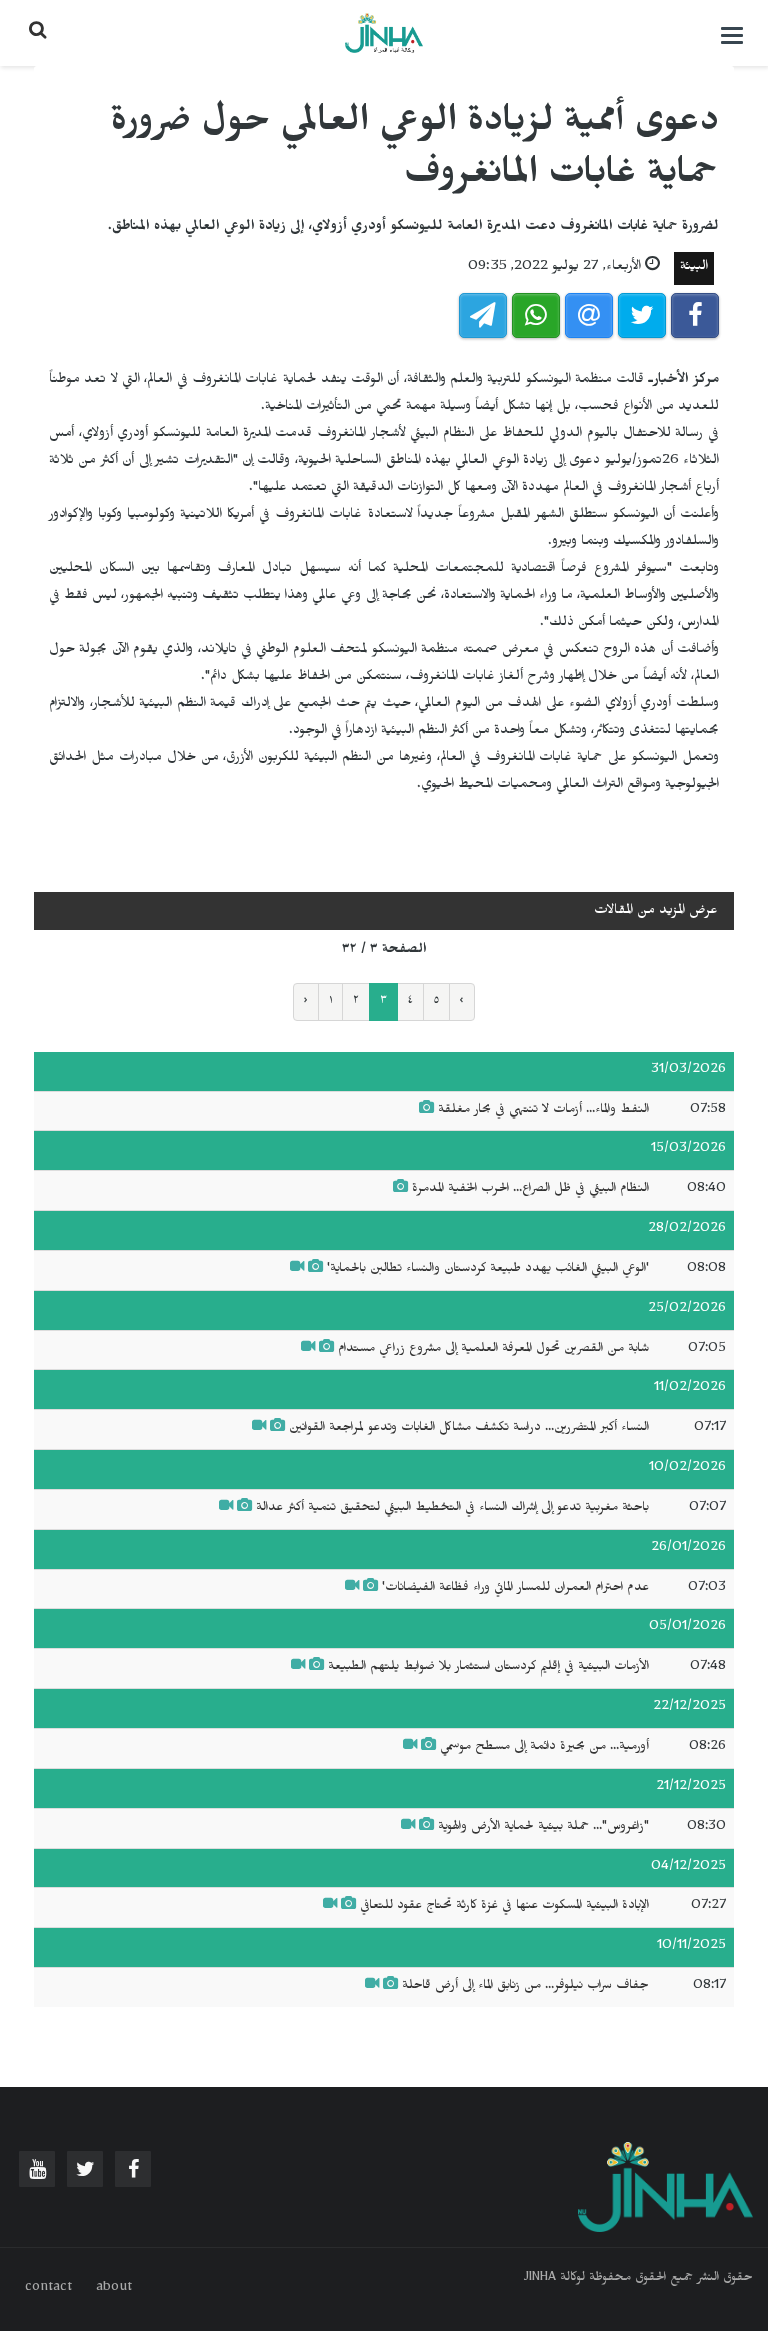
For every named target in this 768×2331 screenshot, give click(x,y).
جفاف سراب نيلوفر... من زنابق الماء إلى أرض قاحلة (525, 1987)
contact (48, 2289)
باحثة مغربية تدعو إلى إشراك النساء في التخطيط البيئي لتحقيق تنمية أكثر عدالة (452, 1509)
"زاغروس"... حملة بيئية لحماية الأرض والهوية (543, 1828)
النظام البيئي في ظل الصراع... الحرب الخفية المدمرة (530, 1190)
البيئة (694, 268)
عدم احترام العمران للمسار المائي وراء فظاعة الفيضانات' (513, 1589)
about (114, 2289)
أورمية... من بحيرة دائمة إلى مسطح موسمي (544, 1748)
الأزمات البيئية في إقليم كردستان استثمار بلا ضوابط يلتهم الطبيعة (488, 1668)
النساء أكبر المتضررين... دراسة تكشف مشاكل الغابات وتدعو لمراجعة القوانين (469, 1429)
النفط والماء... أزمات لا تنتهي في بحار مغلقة (543, 1111)
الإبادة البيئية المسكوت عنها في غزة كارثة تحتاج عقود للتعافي (502, 1907)
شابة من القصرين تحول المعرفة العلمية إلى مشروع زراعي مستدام (493, 1350)
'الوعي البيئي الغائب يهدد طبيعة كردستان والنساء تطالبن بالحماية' (488, 1270)
